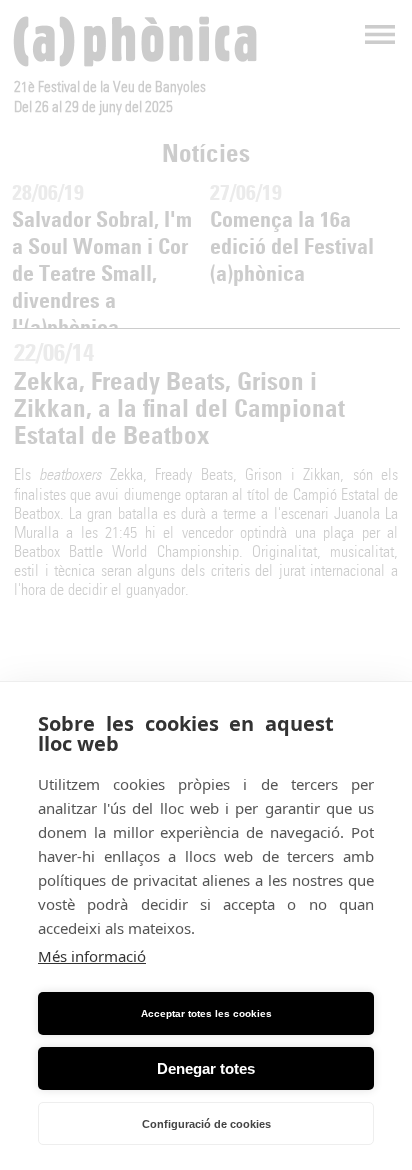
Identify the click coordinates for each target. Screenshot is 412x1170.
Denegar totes (206, 1068)
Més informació (92, 956)
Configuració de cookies (206, 1124)
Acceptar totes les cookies (206, 1013)
